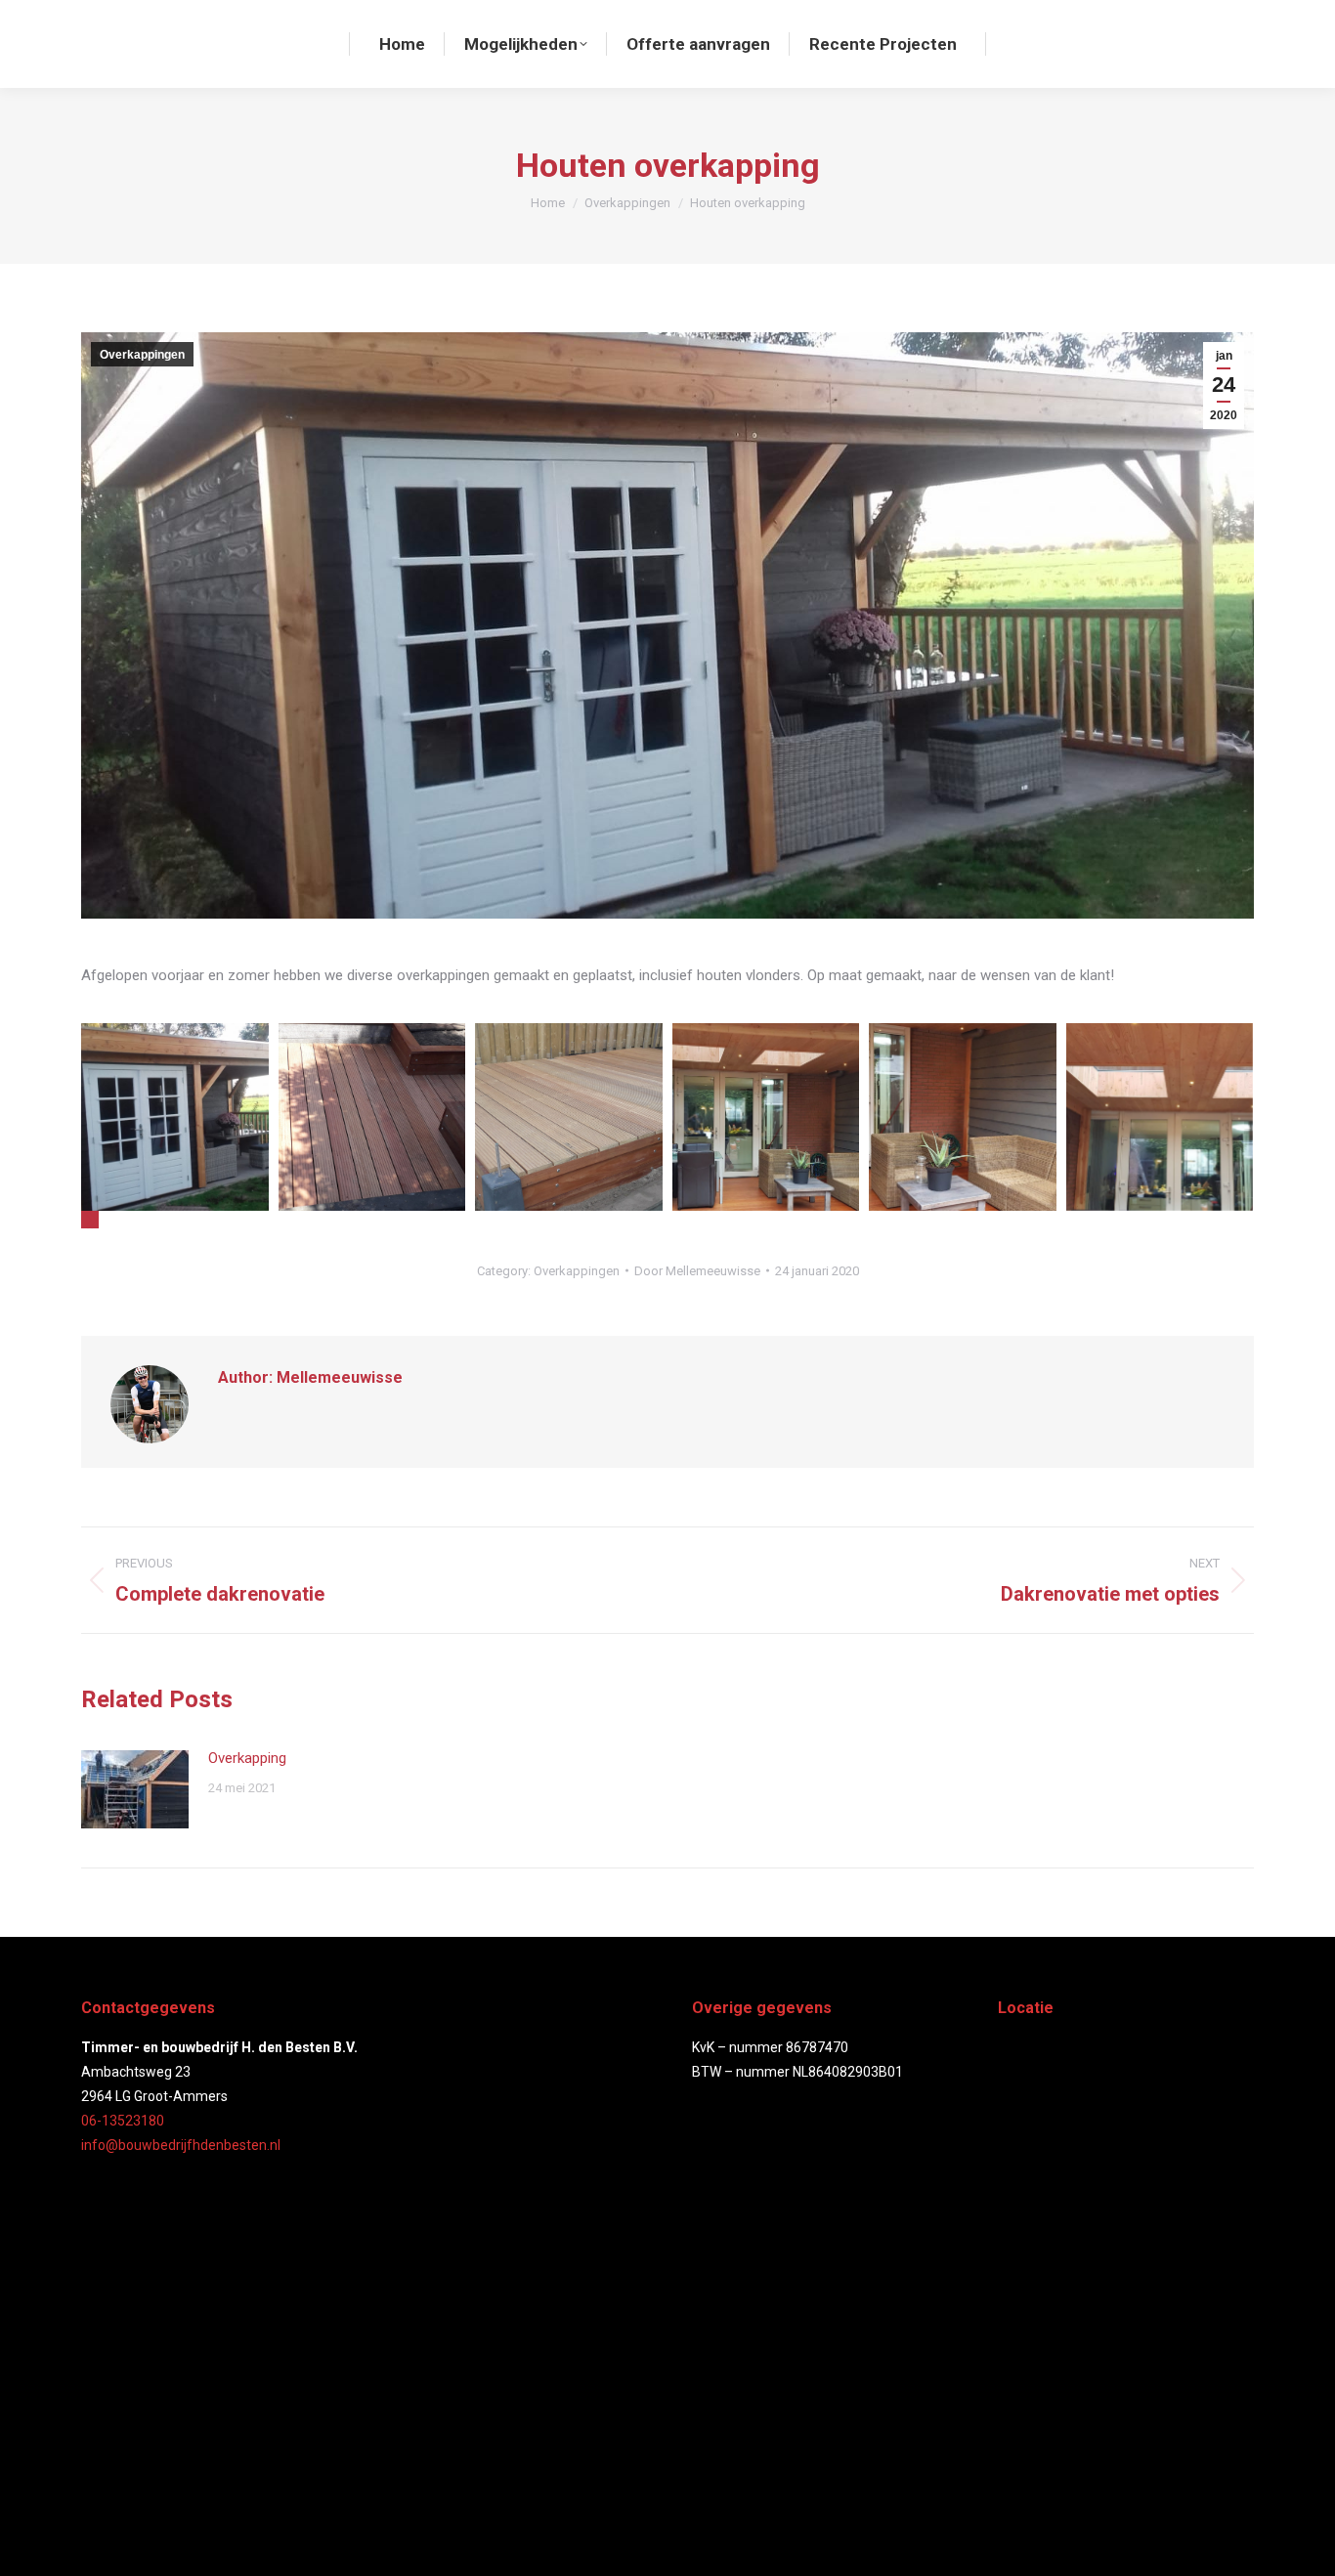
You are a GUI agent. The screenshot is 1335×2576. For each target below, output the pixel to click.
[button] (90, 1220)
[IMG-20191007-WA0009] (963, 1117)
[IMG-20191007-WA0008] (1160, 1117)
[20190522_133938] (569, 1117)
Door (697, 1271)
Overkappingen (142, 355)
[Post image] (135, 1789)
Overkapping (247, 1758)
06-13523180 (123, 2121)
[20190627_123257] (372, 1117)
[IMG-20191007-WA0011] (766, 1117)
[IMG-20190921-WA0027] (175, 1117)
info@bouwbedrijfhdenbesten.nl (181, 2145)
